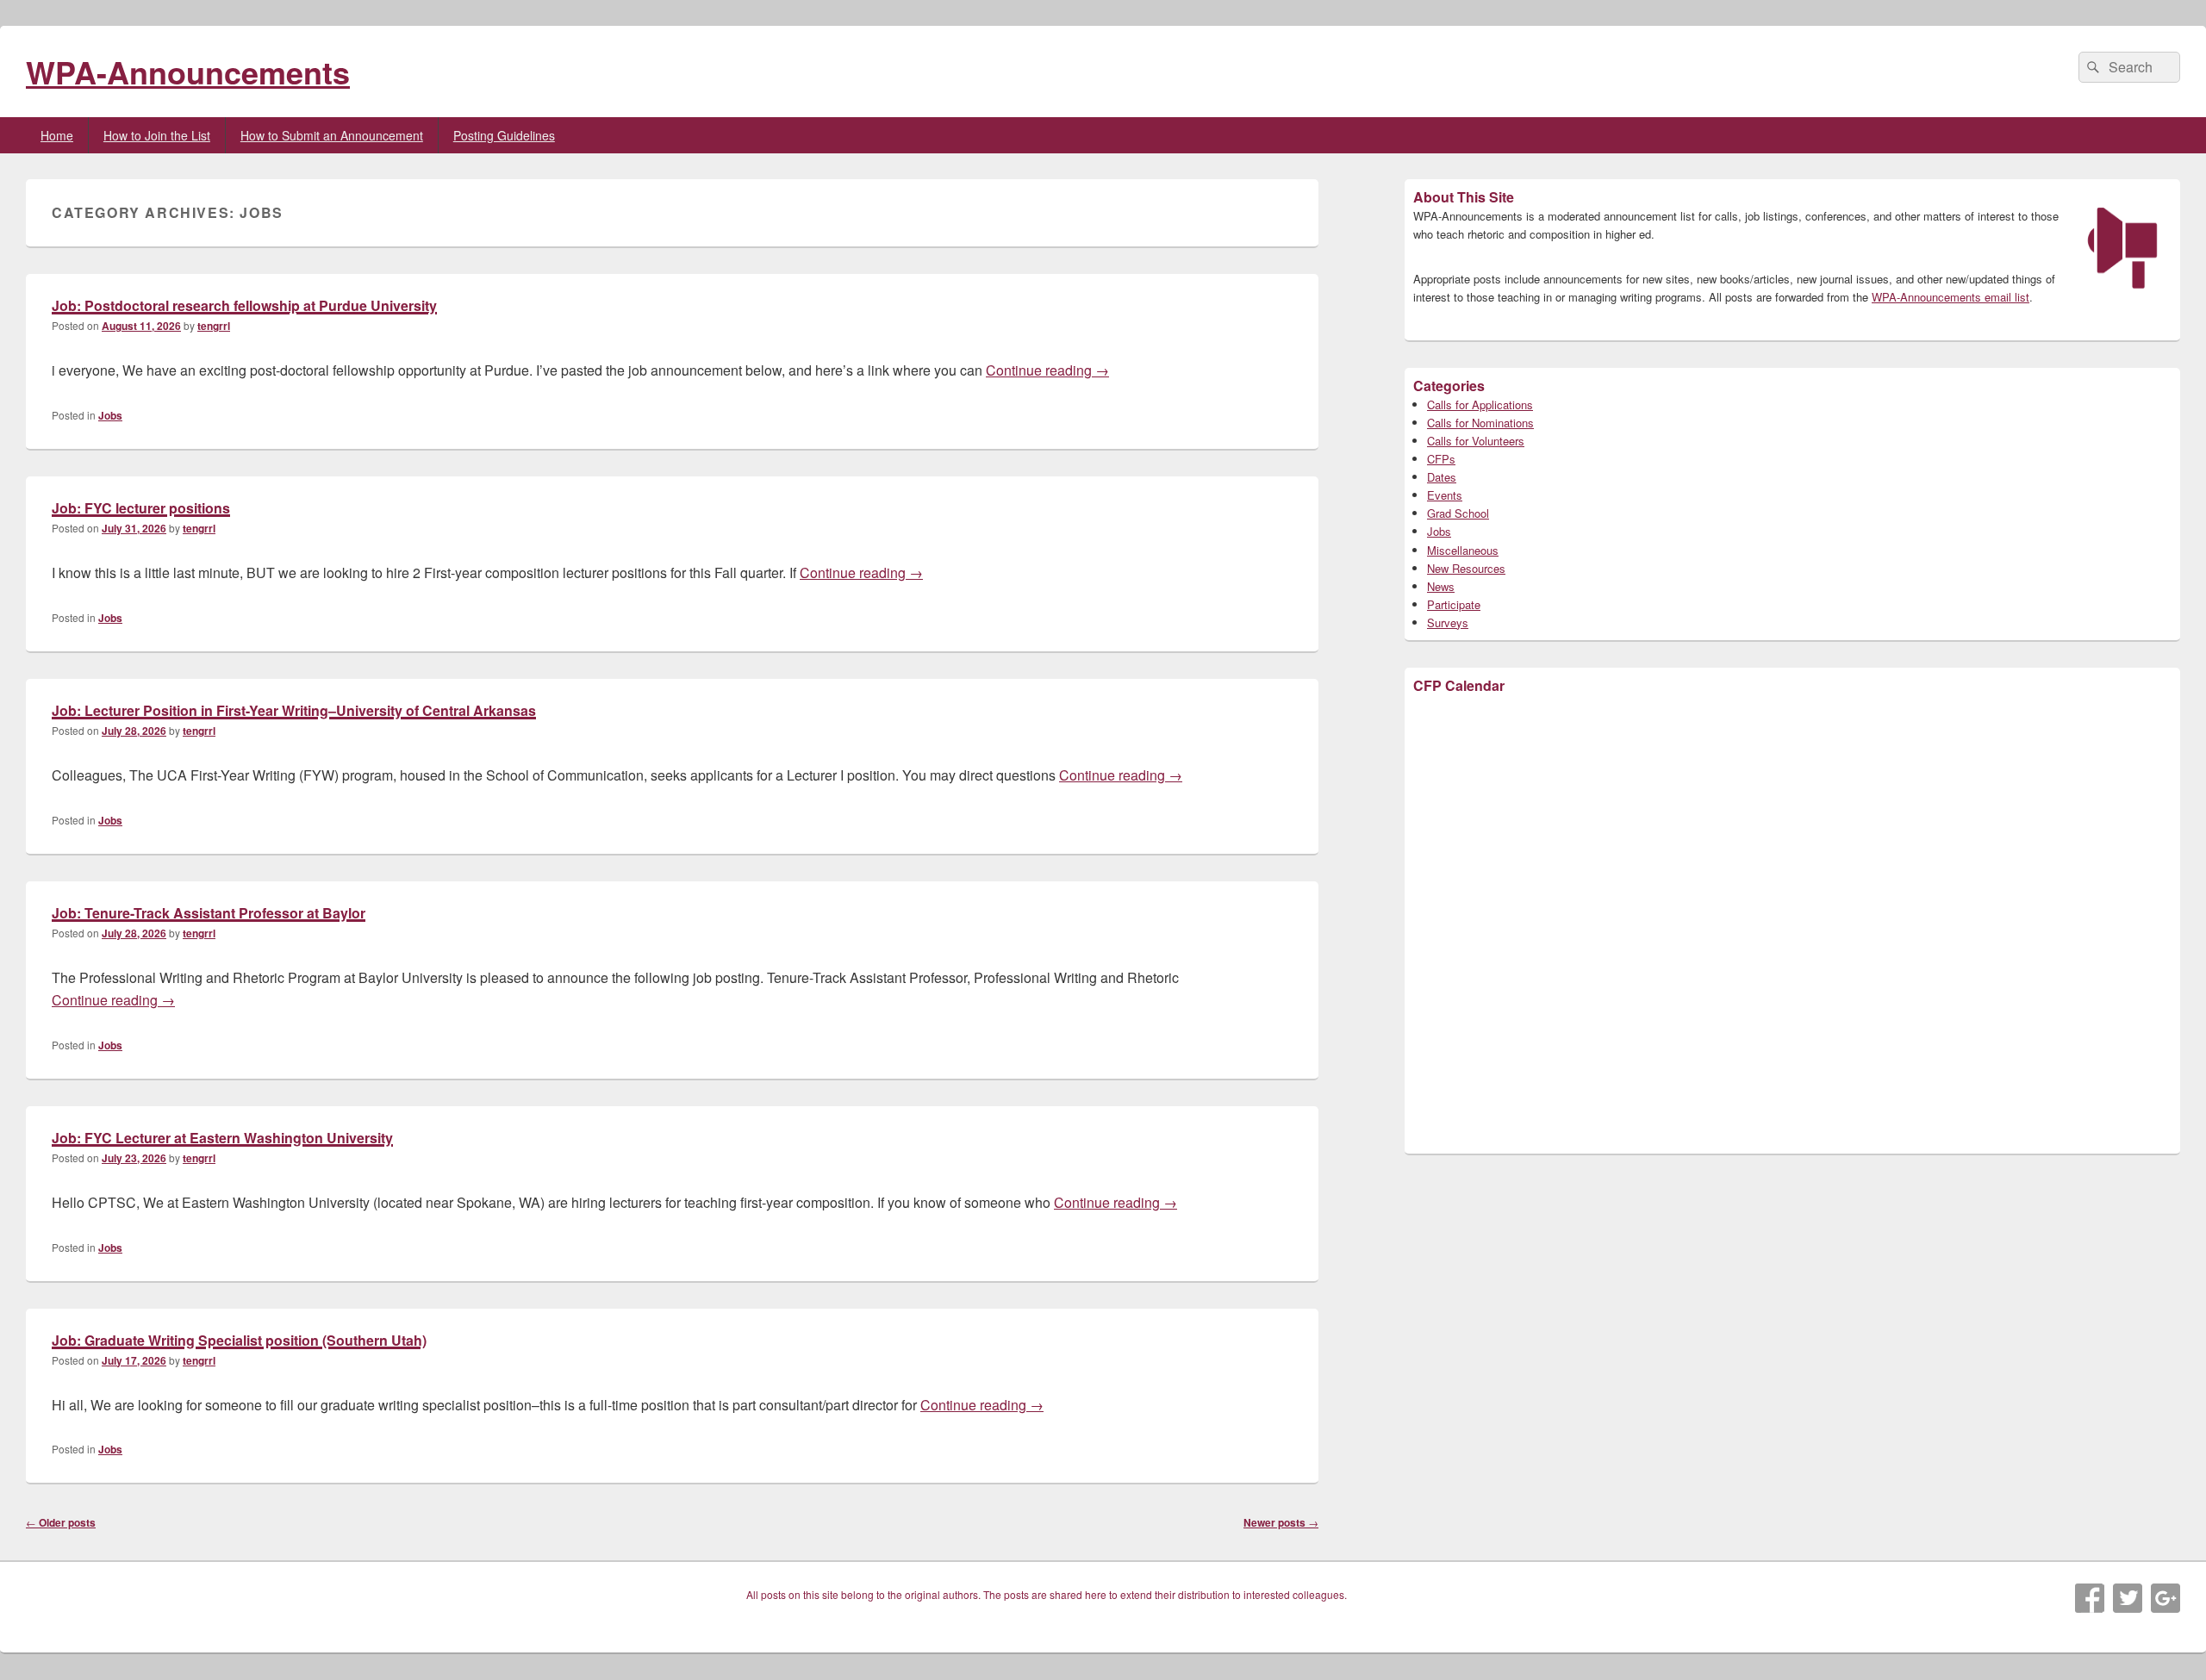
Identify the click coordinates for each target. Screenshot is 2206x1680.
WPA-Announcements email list (1951, 297)
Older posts (61, 1522)
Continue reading (1047, 370)
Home (57, 135)
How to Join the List (157, 135)
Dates (1442, 477)
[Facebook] (2090, 1598)
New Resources (1466, 568)
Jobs (110, 415)
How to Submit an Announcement (332, 135)
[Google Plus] (2165, 1598)
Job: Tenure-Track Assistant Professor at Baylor (209, 913)
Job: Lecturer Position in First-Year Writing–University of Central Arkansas (294, 710)
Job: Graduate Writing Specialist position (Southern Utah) (239, 1340)
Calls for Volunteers (1476, 441)
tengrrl (214, 326)
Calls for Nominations (1480, 423)
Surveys (1448, 622)
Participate (1454, 604)
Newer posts (1281, 1522)
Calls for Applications (1480, 404)
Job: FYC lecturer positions (141, 508)
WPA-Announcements (188, 72)
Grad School (1458, 513)
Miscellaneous (1463, 550)
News (1441, 586)
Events (1445, 495)
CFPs (1441, 459)
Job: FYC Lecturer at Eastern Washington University (222, 1138)
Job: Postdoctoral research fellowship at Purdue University (244, 305)
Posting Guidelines (504, 135)
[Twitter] (2128, 1598)
